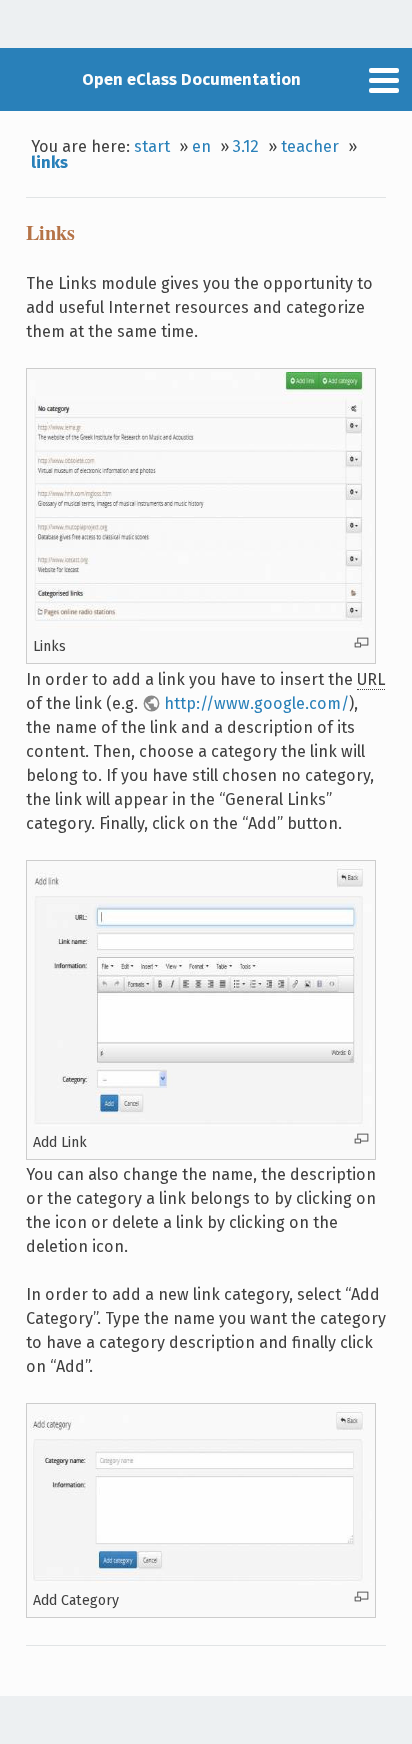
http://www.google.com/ (256, 703)
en (201, 146)
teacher (310, 146)
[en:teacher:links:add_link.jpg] (201, 1122)
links (49, 162)
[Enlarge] (361, 642)
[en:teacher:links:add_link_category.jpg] (201, 1580)
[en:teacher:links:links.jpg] (201, 626)
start (152, 146)
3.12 (246, 146)
